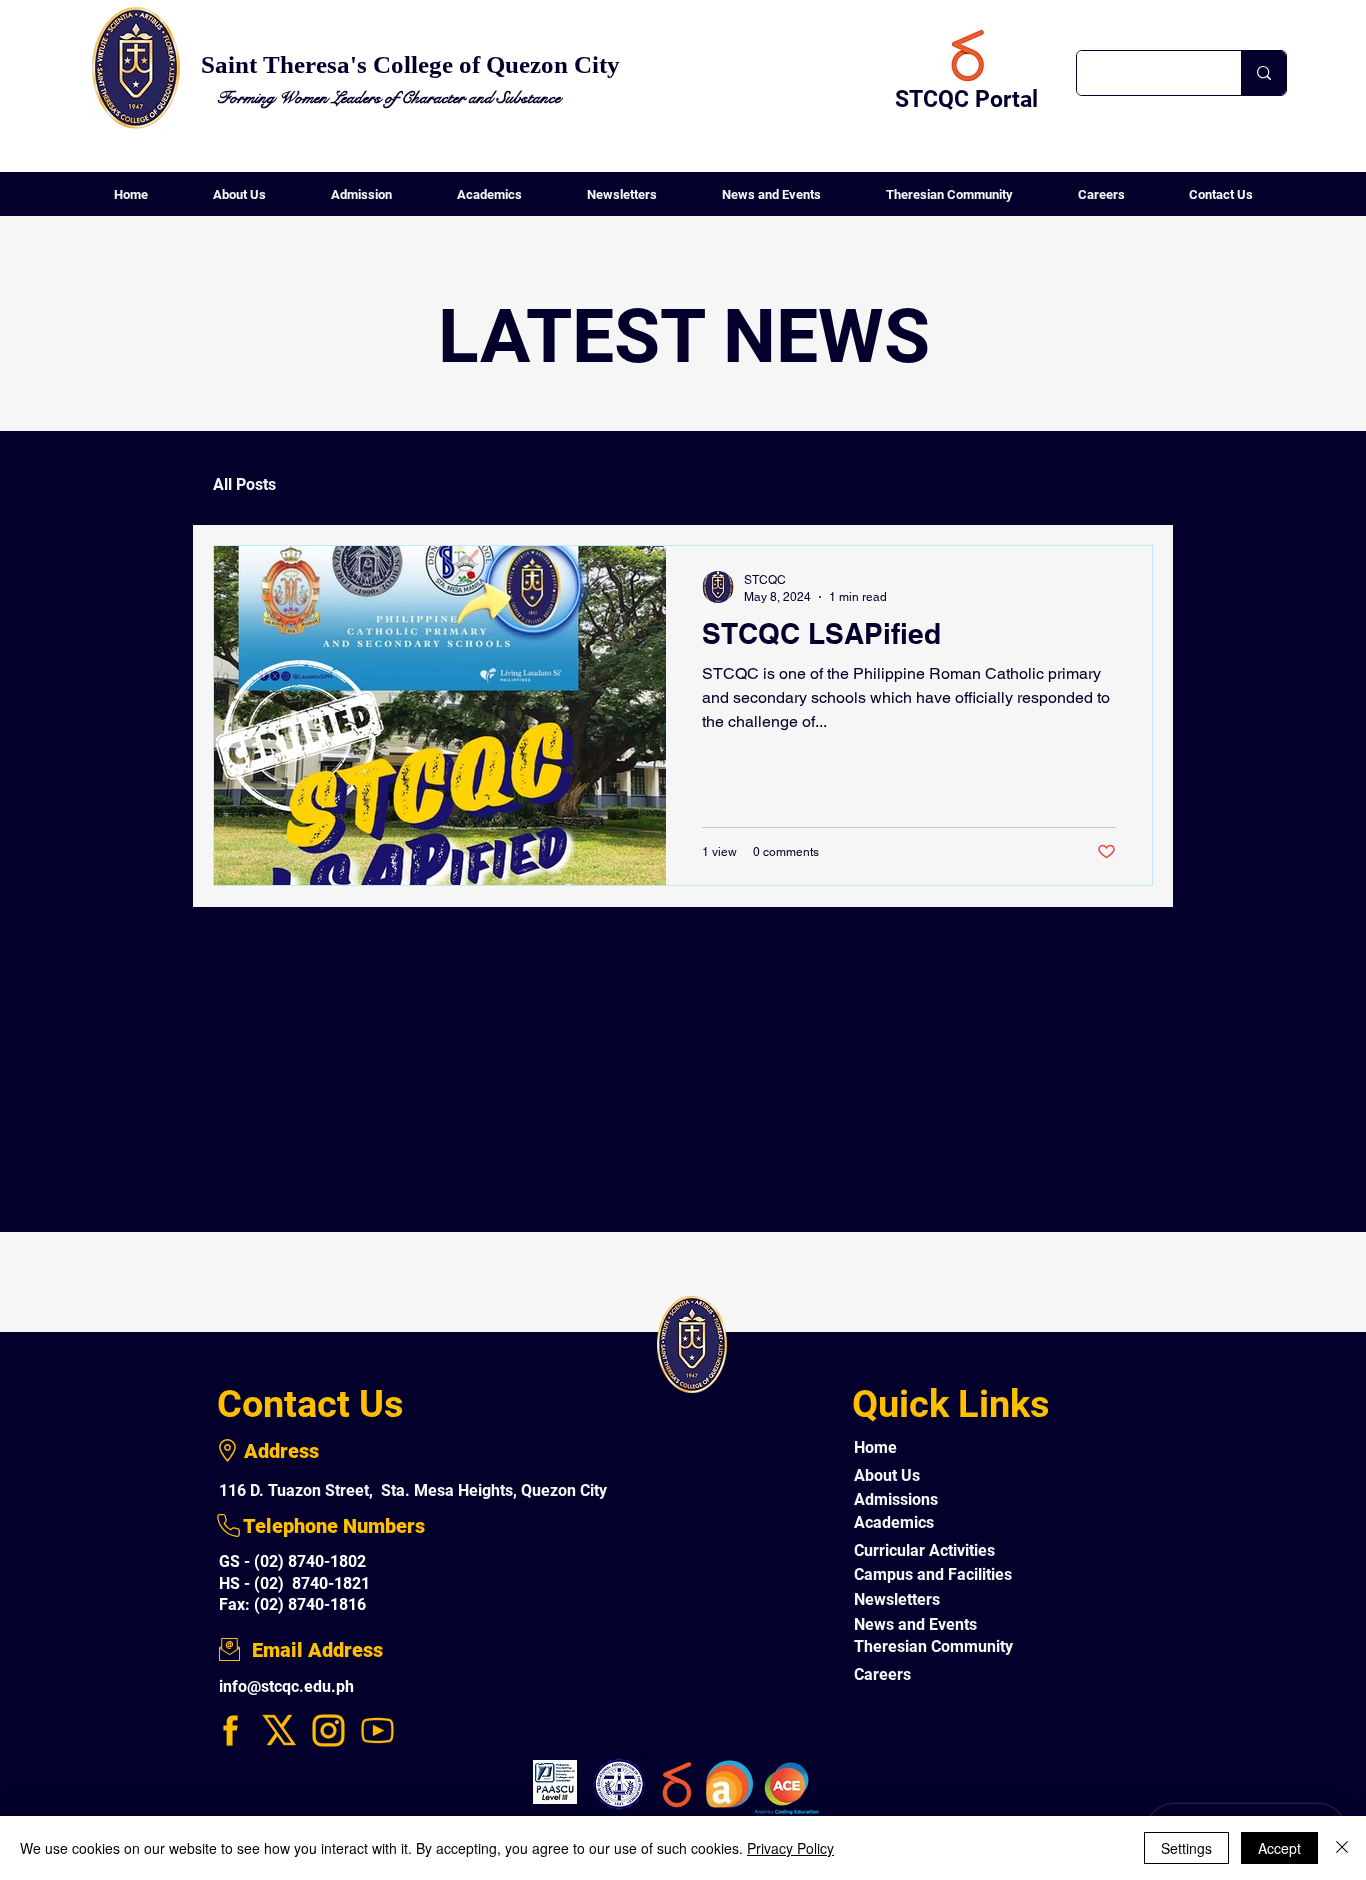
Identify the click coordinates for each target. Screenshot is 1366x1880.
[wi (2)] (377, 1730)
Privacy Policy (790, 1848)
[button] (239, 201)
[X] (279, 1730)
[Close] (1342, 1848)
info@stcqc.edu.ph (286, 1686)
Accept (1279, 1848)
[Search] (1263, 73)
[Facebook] (230, 1730)
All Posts (244, 484)
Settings (1186, 1848)
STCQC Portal (966, 99)
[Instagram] (328, 1730)
